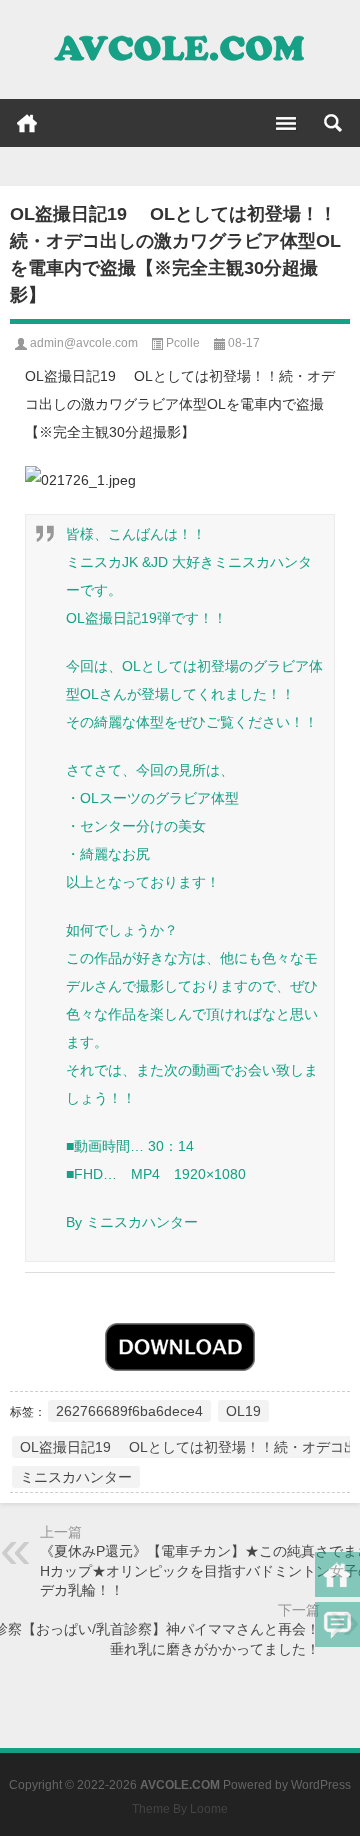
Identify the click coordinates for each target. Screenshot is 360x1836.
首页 (27, 123)
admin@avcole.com (84, 343)
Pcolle (183, 343)
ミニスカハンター (76, 1477)
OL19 (243, 1411)
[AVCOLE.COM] (180, 50)
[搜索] (333, 123)
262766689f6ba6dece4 (129, 1411)
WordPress (321, 1785)
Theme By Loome (180, 1809)
